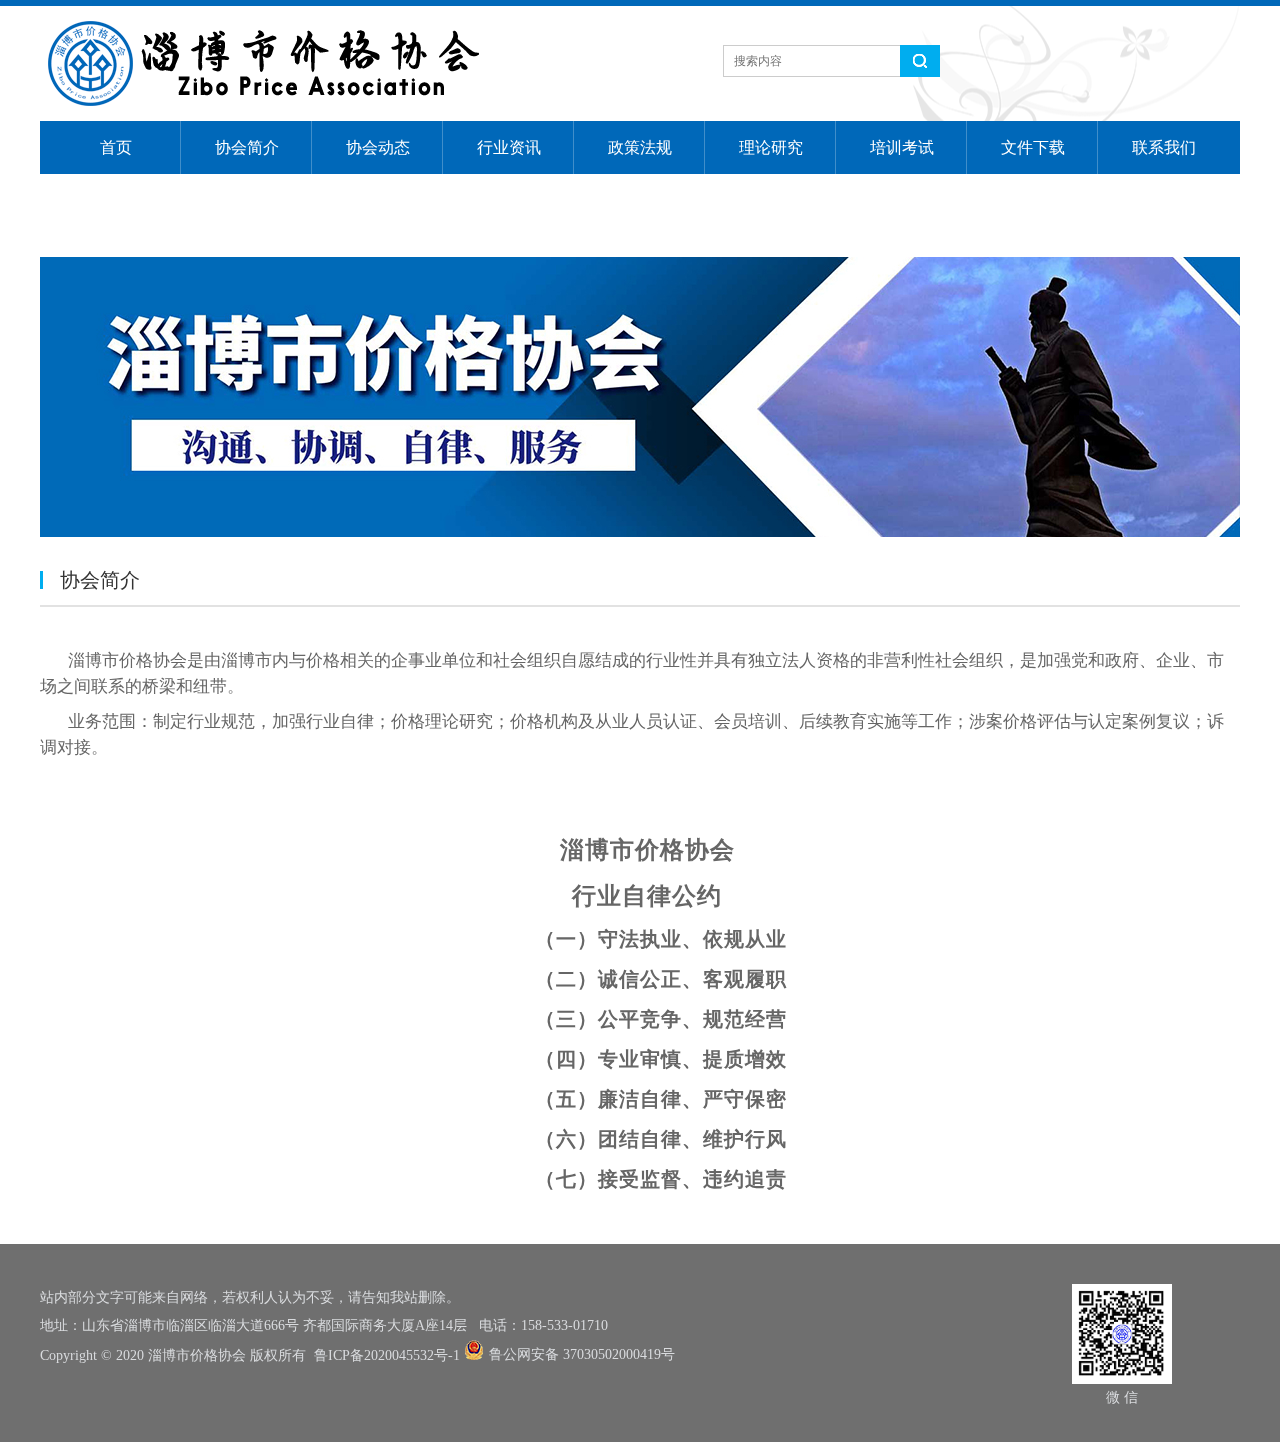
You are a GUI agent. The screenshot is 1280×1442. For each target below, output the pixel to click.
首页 (116, 147)
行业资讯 (509, 147)
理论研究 (771, 147)
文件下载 (1033, 147)
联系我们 (1164, 147)
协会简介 (247, 147)
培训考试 (902, 147)
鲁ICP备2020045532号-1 (387, 1355)
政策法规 (640, 147)
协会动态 (378, 147)
